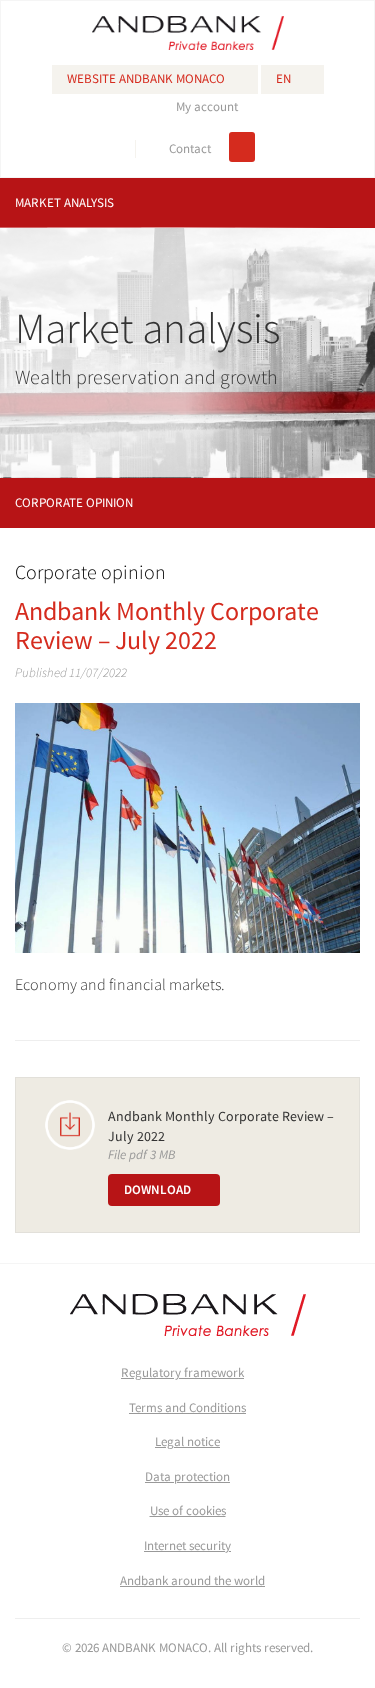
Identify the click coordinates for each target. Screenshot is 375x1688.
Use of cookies (188, 1510)
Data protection (187, 1476)
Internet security (187, 1545)
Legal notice (187, 1441)
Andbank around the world (192, 1580)
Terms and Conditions (187, 1407)
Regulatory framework (182, 1372)
